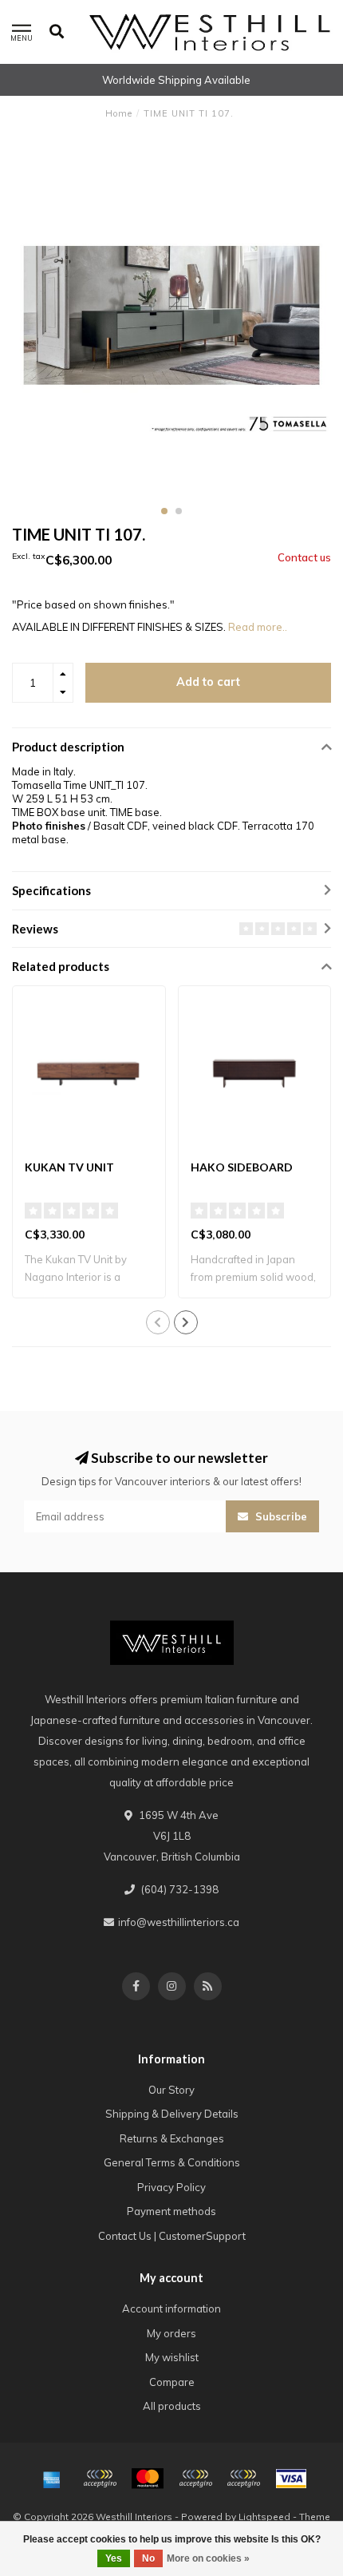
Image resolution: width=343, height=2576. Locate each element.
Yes (114, 2558)
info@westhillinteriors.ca (179, 1922)
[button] (164, 511)
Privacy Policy (171, 2187)
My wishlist (172, 2357)
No (148, 2558)
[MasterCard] (148, 2479)
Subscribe (280, 1516)
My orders (171, 2333)
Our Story (171, 2090)
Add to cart (208, 682)
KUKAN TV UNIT (69, 1167)
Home (119, 113)
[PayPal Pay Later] (243, 2479)
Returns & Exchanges (172, 2138)
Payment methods (171, 2211)
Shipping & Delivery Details (172, 2114)
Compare (172, 2382)
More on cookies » (208, 2558)
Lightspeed (264, 2517)
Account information (171, 2308)
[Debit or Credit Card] (100, 2479)
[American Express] (52, 2479)
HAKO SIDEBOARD (242, 1167)
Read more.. (258, 627)
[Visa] (291, 2479)
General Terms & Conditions (172, 2162)
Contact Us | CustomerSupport (172, 2236)
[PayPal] (195, 2479)
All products (172, 2406)
